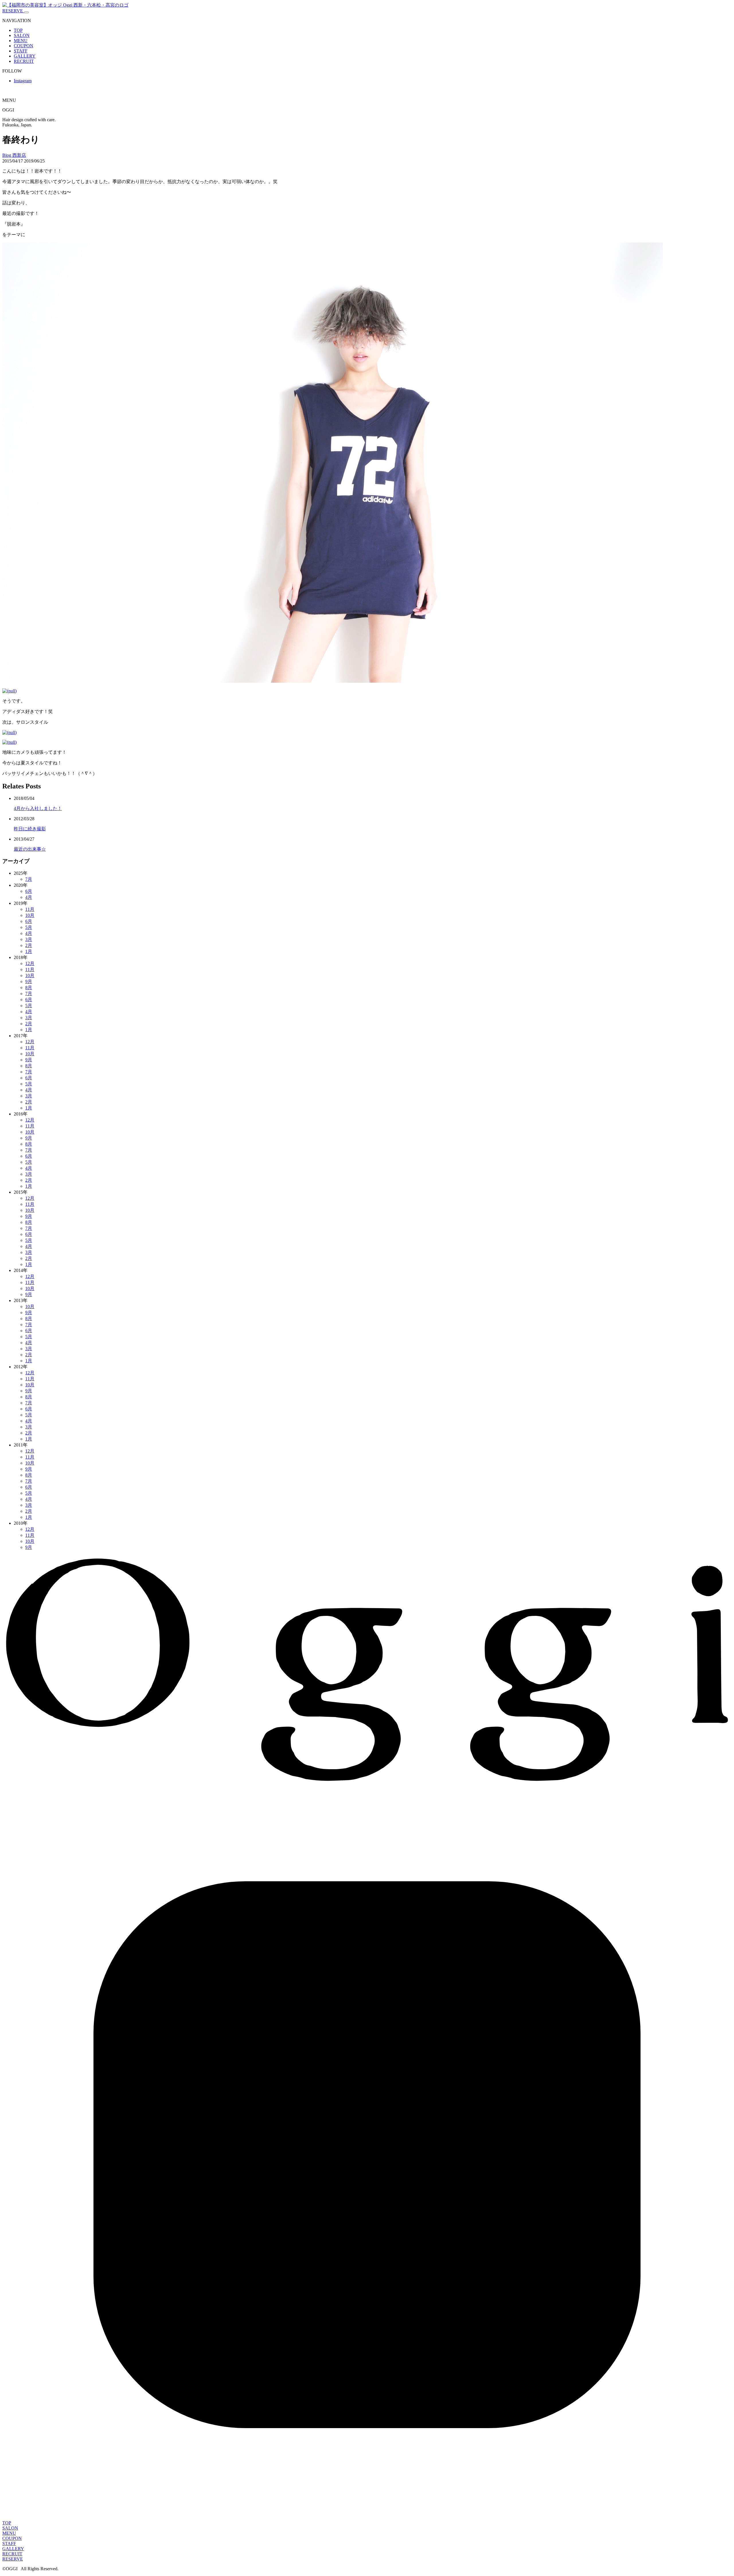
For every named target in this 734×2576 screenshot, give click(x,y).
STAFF (21, 51)
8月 (29, 987)
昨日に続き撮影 (30, 829)
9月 (29, 981)
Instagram (23, 81)
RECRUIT (24, 61)
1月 (29, 951)
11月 (30, 909)
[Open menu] (26, 12)
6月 (29, 891)
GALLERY (25, 56)
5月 (29, 927)
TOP (18, 30)
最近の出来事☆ (30, 849)
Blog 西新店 (14, 155)
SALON (22, 35)
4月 (29, 897)
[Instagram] (367, 2518)
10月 (30, 915)
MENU (21, 41)
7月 (29, 879)
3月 (29, 939)
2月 (29, 945)
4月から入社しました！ (38, 808)
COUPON (24, 46)
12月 (30, 963)
